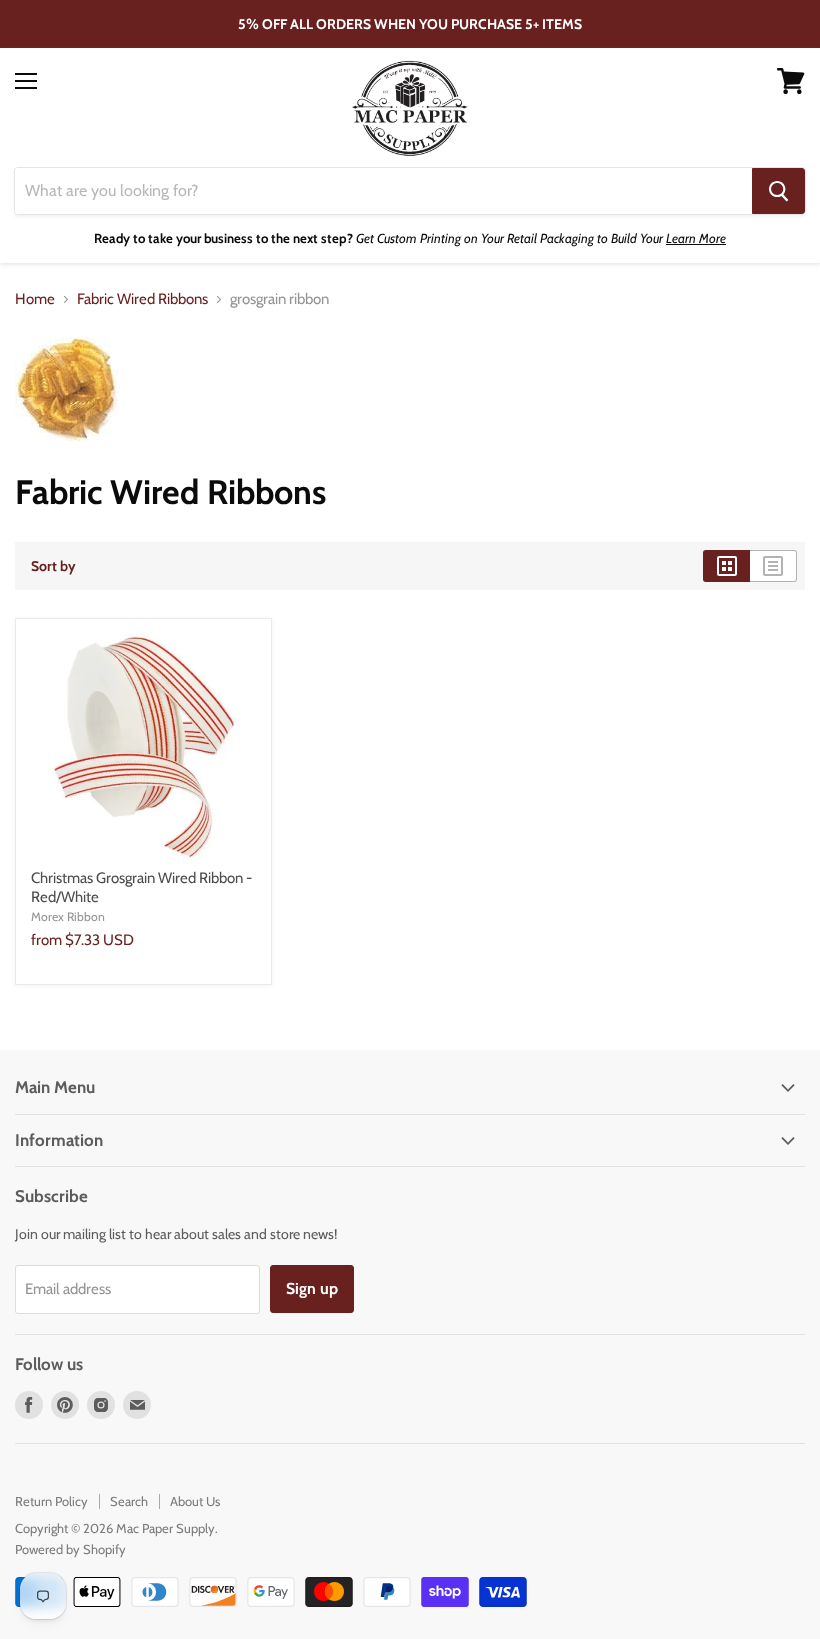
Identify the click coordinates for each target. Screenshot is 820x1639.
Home (35, 299)
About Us (195, 1501)
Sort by (53, 566)
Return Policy (51, 1501)
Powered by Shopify (70, 1549)
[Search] (778, 191)
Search (129, 1501)
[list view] (773, 566)
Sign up (312, 1288)
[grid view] (726, 566)
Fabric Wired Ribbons (142, 299)
